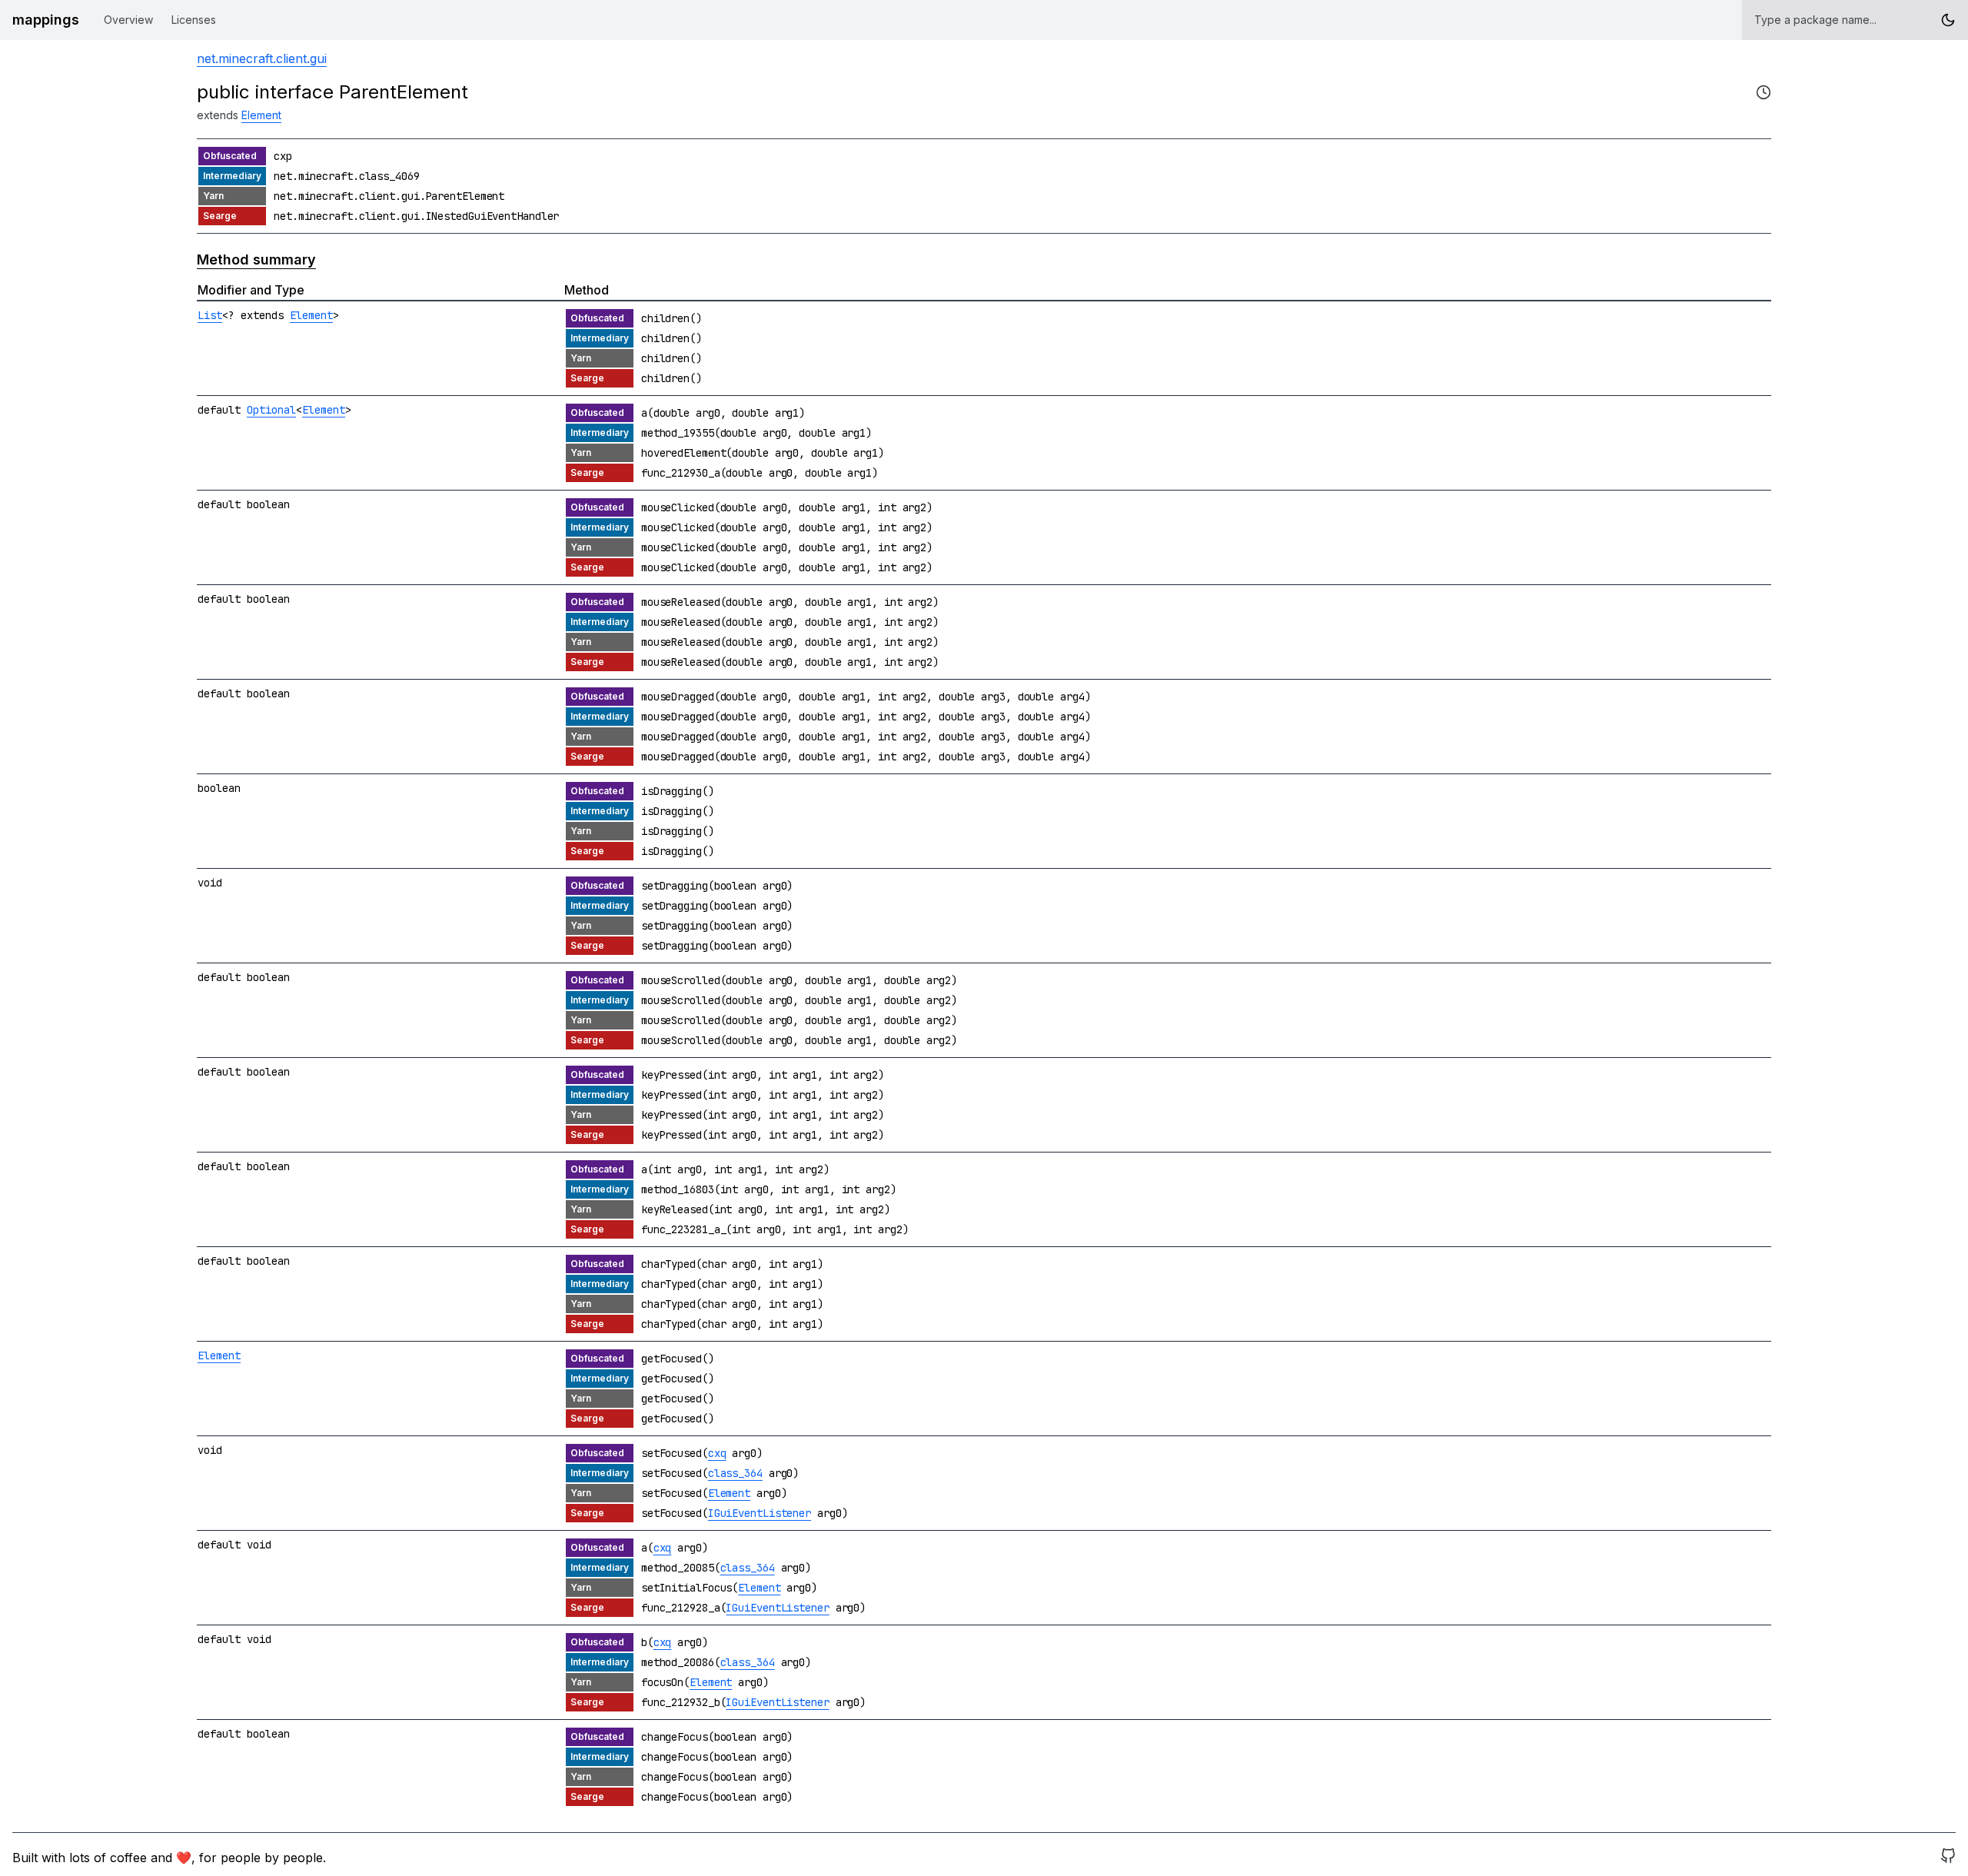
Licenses (194, 20)
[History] (1764, 92)
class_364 (735, 1473)
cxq (717, 1453)
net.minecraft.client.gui (262, 58)
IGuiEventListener (760, 1513)
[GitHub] (1948, 1858)
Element (261, 115)
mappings (46, 20)
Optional (271, 410)
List (210, 315)
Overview (128, 20)
